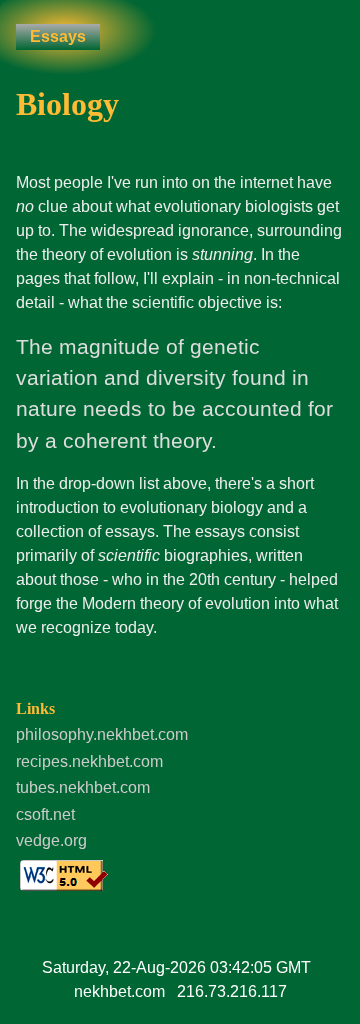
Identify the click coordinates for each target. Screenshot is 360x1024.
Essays (58, 36)
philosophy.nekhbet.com (102, 734)
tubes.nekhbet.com (83, 787)
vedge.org (51, 840)
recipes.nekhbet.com (89, 761)
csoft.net (45, 814)
